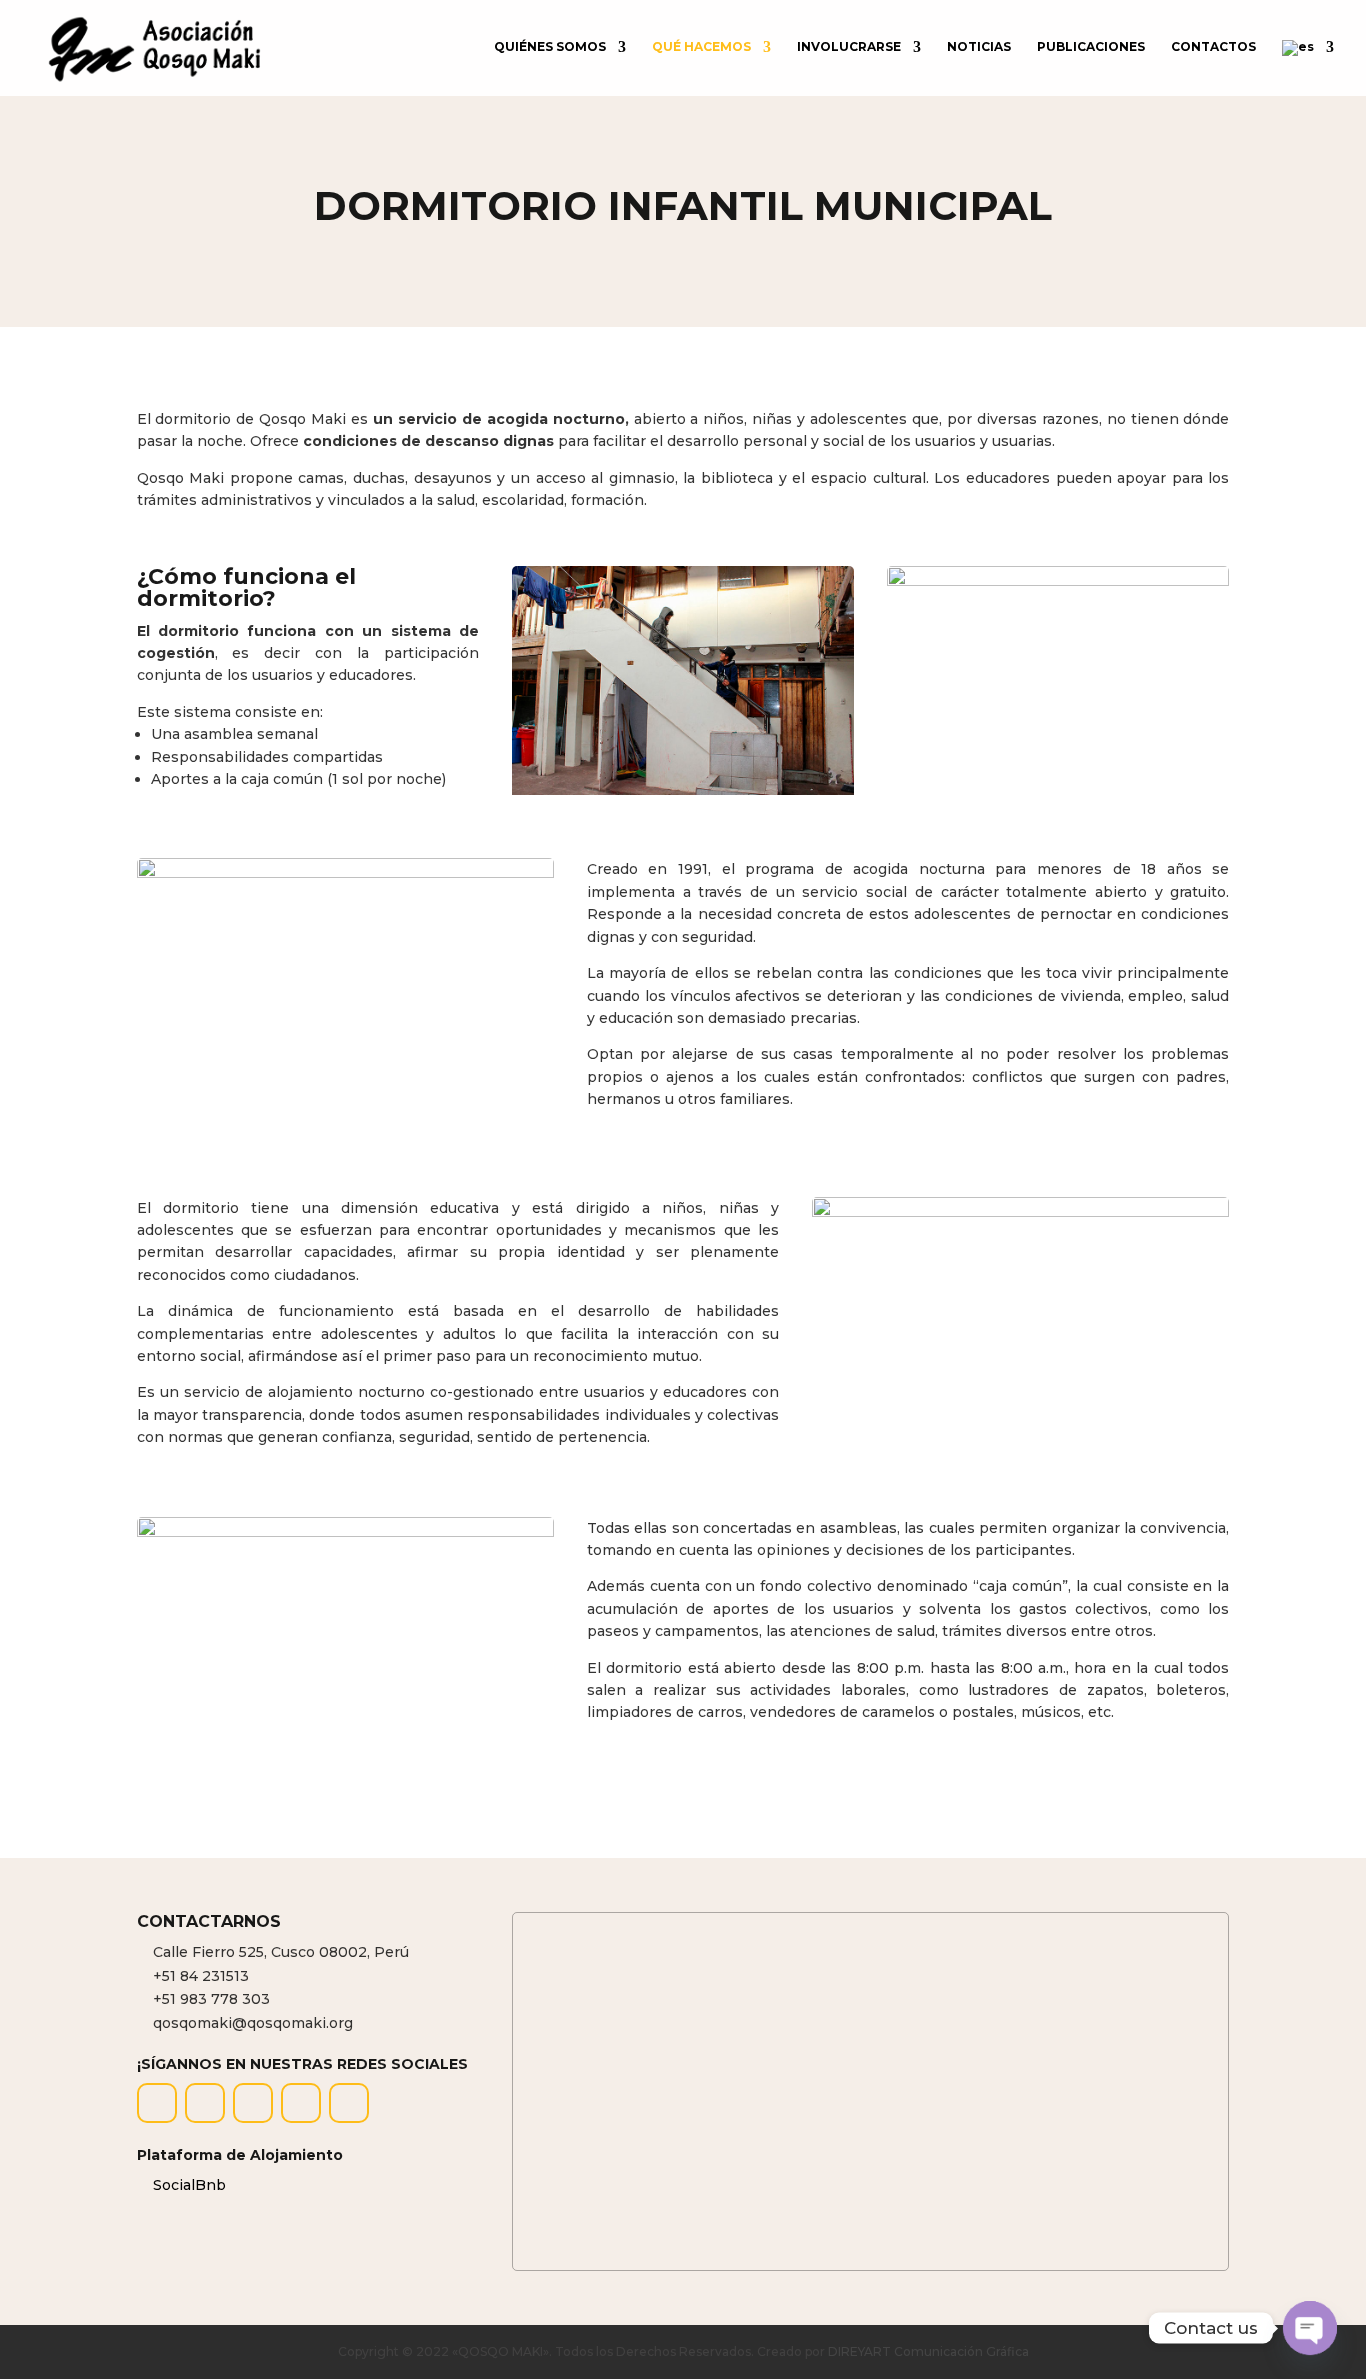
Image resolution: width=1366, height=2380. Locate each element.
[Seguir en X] (253, 2103)
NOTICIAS (979, 47)
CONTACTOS (1213, 47)
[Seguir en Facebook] (157, 2103)
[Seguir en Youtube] (349, 2103)
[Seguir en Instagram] (205, 2103)
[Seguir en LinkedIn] (301, 2103)
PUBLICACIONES (1091, 47)
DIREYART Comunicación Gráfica (928, 2351)
